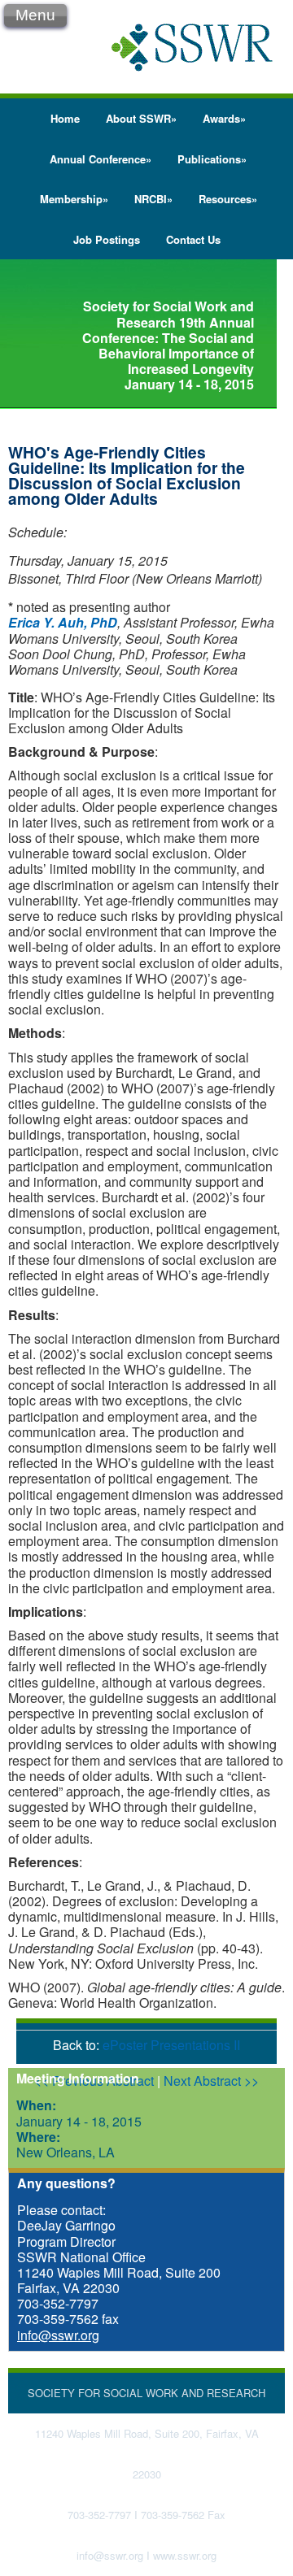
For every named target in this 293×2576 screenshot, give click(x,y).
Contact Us (193, 239)
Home (65, 118)
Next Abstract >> (211, 2081)
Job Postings (107, 239)
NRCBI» (153, 199)
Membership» (74, 199)
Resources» (228, 199)
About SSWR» (141, 118)
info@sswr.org (58, 2335)
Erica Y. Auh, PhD (63, 622)
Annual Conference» (101, 159)
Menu (35, 15)
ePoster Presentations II (171, 2045)
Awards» (224, 118)
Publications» (212, 159)
